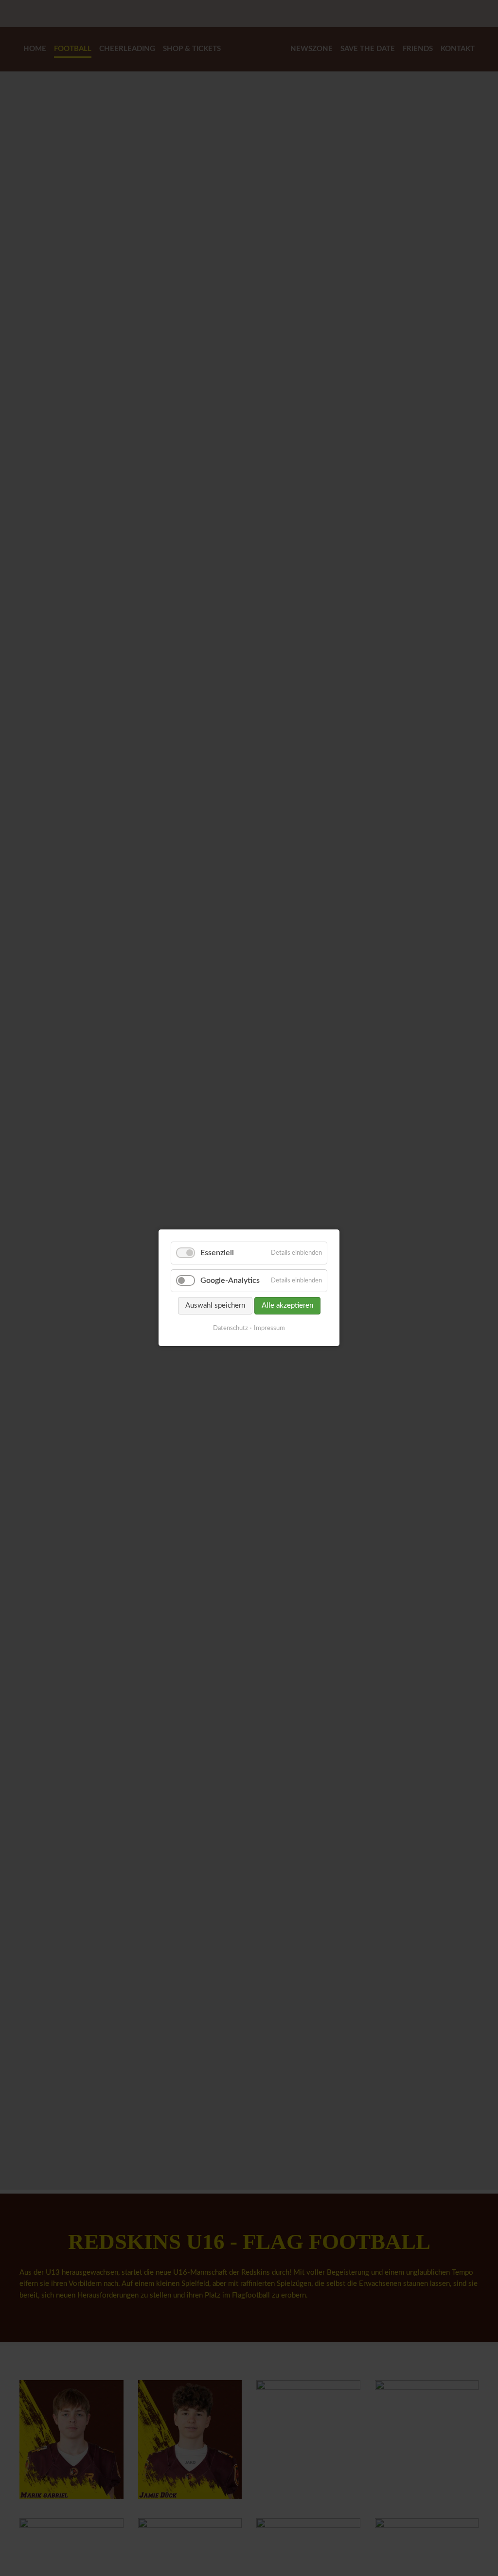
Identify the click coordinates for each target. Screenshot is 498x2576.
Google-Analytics (230, 1281)
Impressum (269, 1329)
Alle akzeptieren (287, 1306)
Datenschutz (231, 1329)
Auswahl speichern (215, 1306)
